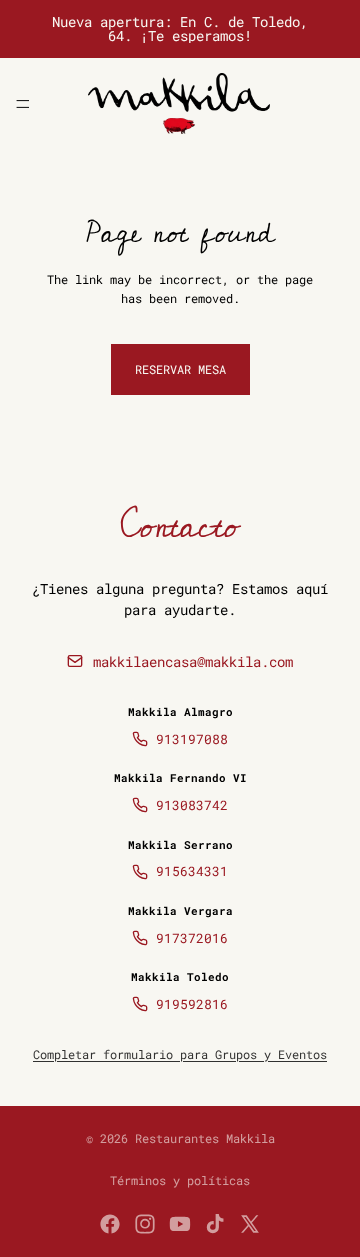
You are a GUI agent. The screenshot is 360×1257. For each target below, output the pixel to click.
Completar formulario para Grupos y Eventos (180, 1054)
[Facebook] (110, 1224)
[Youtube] (180, 1224)
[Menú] (23, 104)
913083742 (192, 805)
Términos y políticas (180, 1180)
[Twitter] (250, 1224)
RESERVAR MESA (180, 369)
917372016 (192, 938)
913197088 (192, 739)
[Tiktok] (215, 1224)
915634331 (192, 871)
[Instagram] (145, 1224)
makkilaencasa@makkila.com (193, 661)
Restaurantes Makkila (205, 1138)
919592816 (192, 1004)
